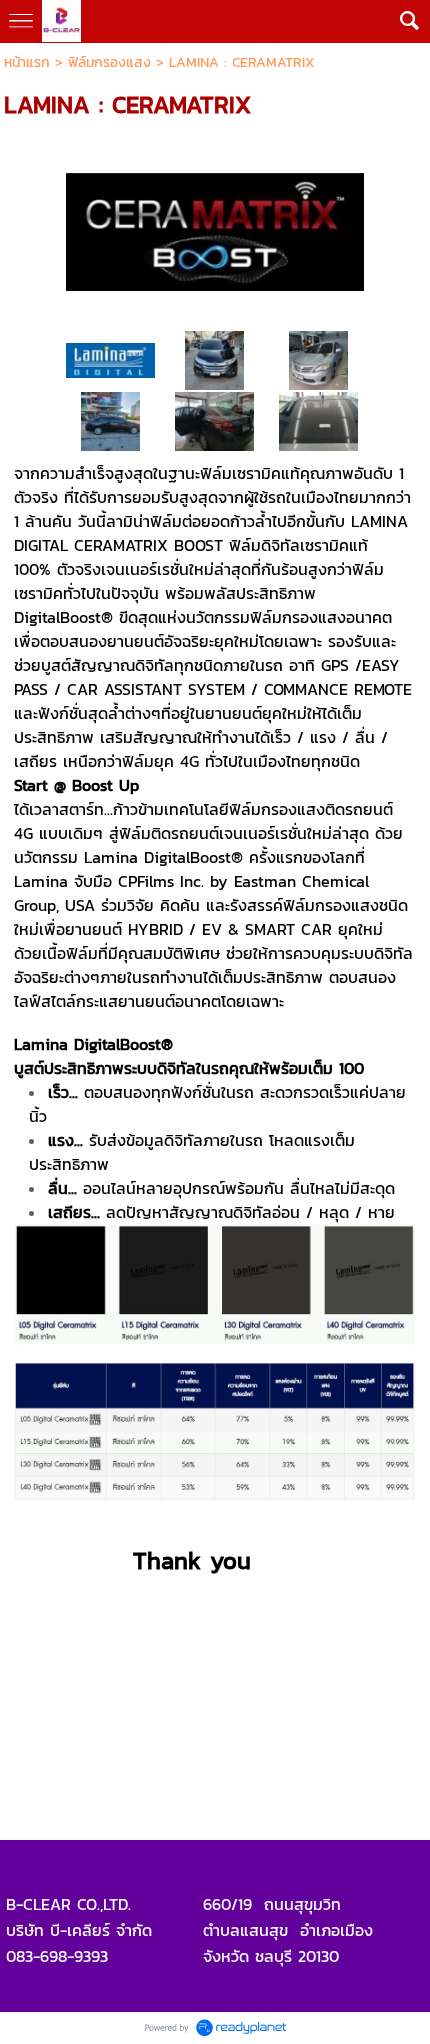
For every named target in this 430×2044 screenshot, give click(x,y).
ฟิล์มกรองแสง (109, 62)
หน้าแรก (27, 62)
